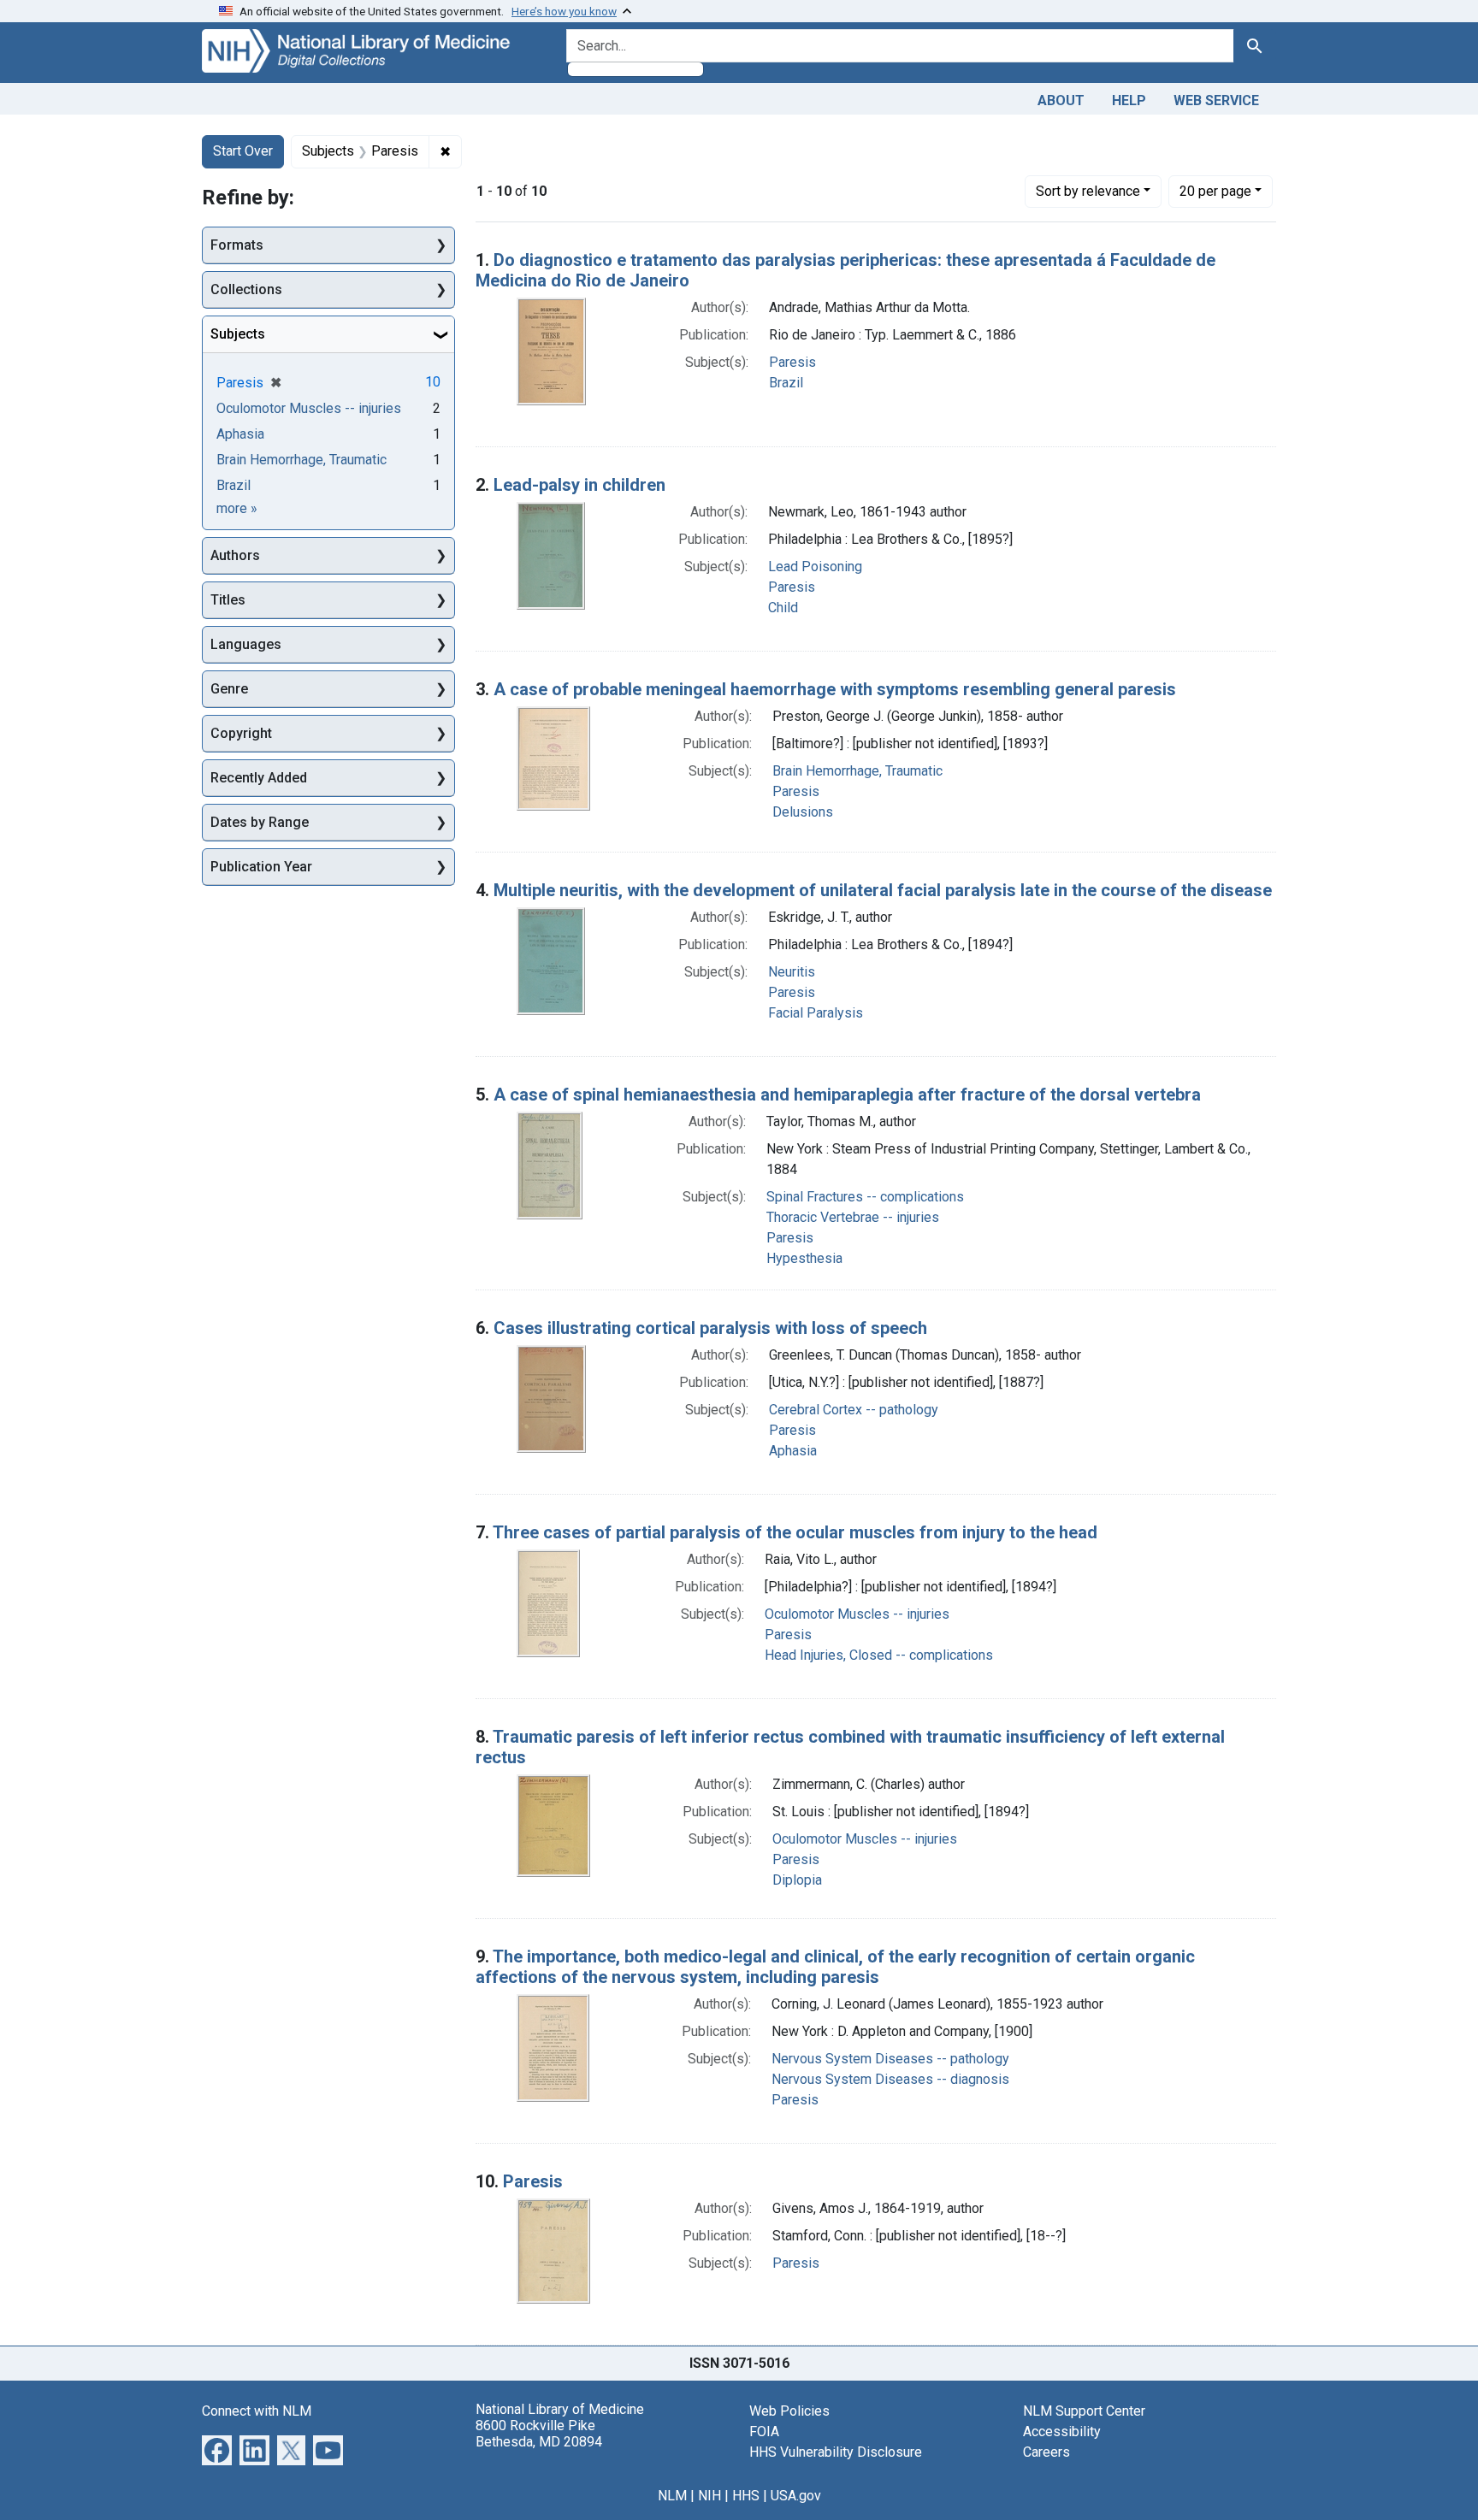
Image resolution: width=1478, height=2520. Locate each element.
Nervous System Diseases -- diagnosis (890, 2079)
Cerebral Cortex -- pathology (854, 1410)
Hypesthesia (804, 1258)
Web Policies (789, 2411)
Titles (228, 600)
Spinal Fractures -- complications (865, 1197)
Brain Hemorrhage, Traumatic (857, 771)
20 (1215, 191)
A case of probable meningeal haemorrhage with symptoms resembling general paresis (835, 689)
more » (237, 508)
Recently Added (259, 778)
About (1061, 100)
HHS (746, 2496)
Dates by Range (260, 822)
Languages (246, 644)
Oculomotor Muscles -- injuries (857, 1614)
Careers (1046, 2452)
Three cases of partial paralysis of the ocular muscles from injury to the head (795, 1532)
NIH (709, 2496)
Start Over (243, 151)
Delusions (803, 812)
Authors (235, 555)
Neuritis (792, 972)
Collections (246, 289)
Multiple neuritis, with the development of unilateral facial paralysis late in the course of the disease (883, 890)
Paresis (792, 362)
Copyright (241, 733)
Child (783, 608)
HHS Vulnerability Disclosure (836, 2452)
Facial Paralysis (816, 1013)
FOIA (764, 2431)
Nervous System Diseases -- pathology (890, 2059)
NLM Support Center (1084, 2411)
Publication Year (261, 867)
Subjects (238, 334)
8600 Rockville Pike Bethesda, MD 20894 (539, 2434)
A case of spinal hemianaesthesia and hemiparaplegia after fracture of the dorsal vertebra (847, 1095)
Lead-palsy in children (579, 485)
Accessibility (1062, 2431)
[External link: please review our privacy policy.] (217, 2449)
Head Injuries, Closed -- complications (879, 1655)
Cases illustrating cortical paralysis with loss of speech (710, 1328)
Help (1129, 100)
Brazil (786, 383)
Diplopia (797, 1880)
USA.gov (796, 2496)
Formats (237, 245)
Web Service (1216, 100)
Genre (229, 689)
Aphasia (793, 1451)
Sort (1088, 191)
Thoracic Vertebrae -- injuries (853, 1217)
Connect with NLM (257, 2411)
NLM (672, 2496)
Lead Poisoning (815, 567)
